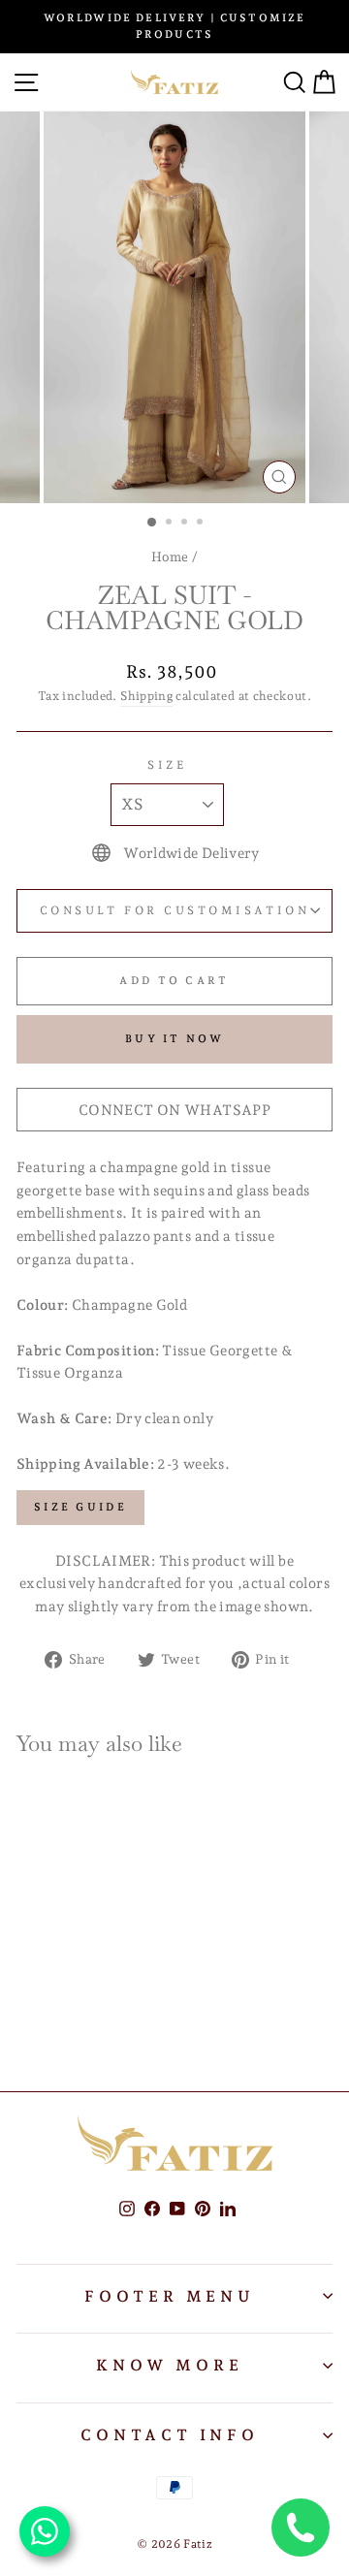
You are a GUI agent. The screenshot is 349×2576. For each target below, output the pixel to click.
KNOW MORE (169, 2365)
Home (170, 557)
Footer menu (170, 2296)
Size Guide (80, 1507)
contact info (170, 2435)
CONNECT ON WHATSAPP (174, 1110)
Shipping (146, 696)
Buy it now (174, 1039)
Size (167, 765)
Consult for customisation (174, 910)
